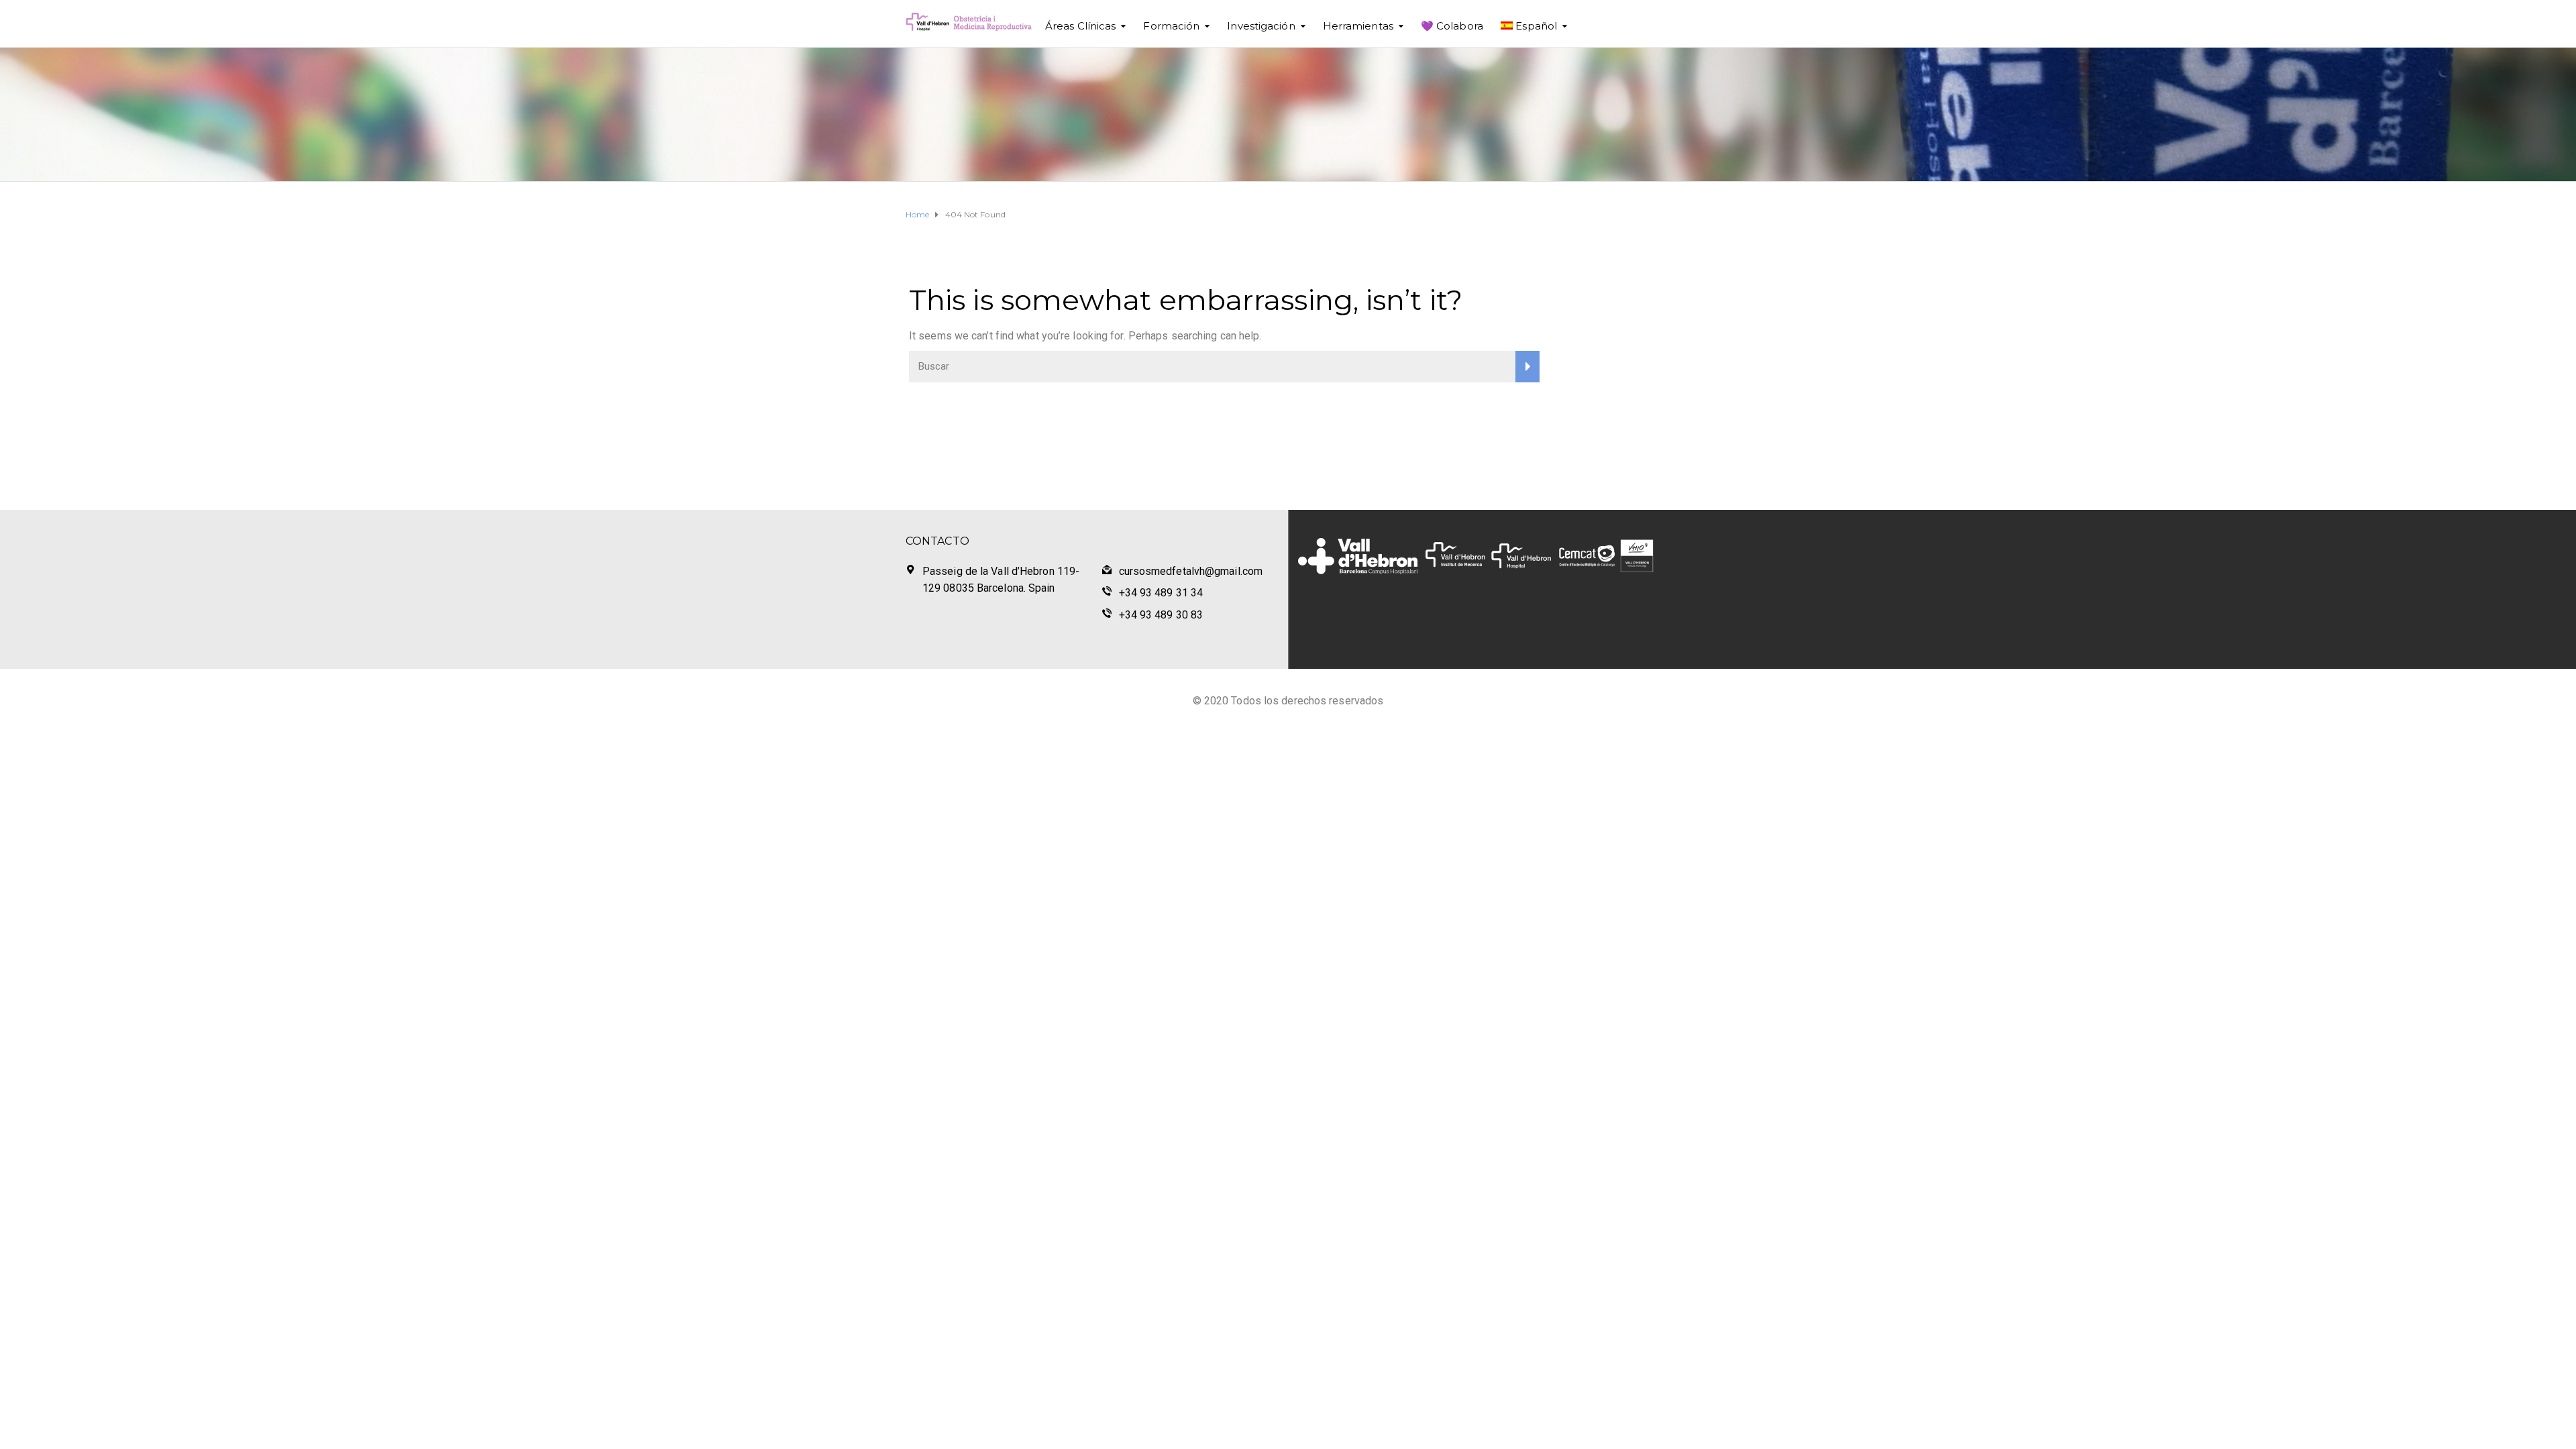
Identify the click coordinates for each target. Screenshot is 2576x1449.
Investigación (1261, 26)
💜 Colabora (1452, 26)
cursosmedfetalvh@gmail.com (1191, 571)
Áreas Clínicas (1080, 26)
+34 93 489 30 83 (1161, 615)
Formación (1171, 26)
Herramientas (1358, 26)
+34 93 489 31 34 (1161, 593)
